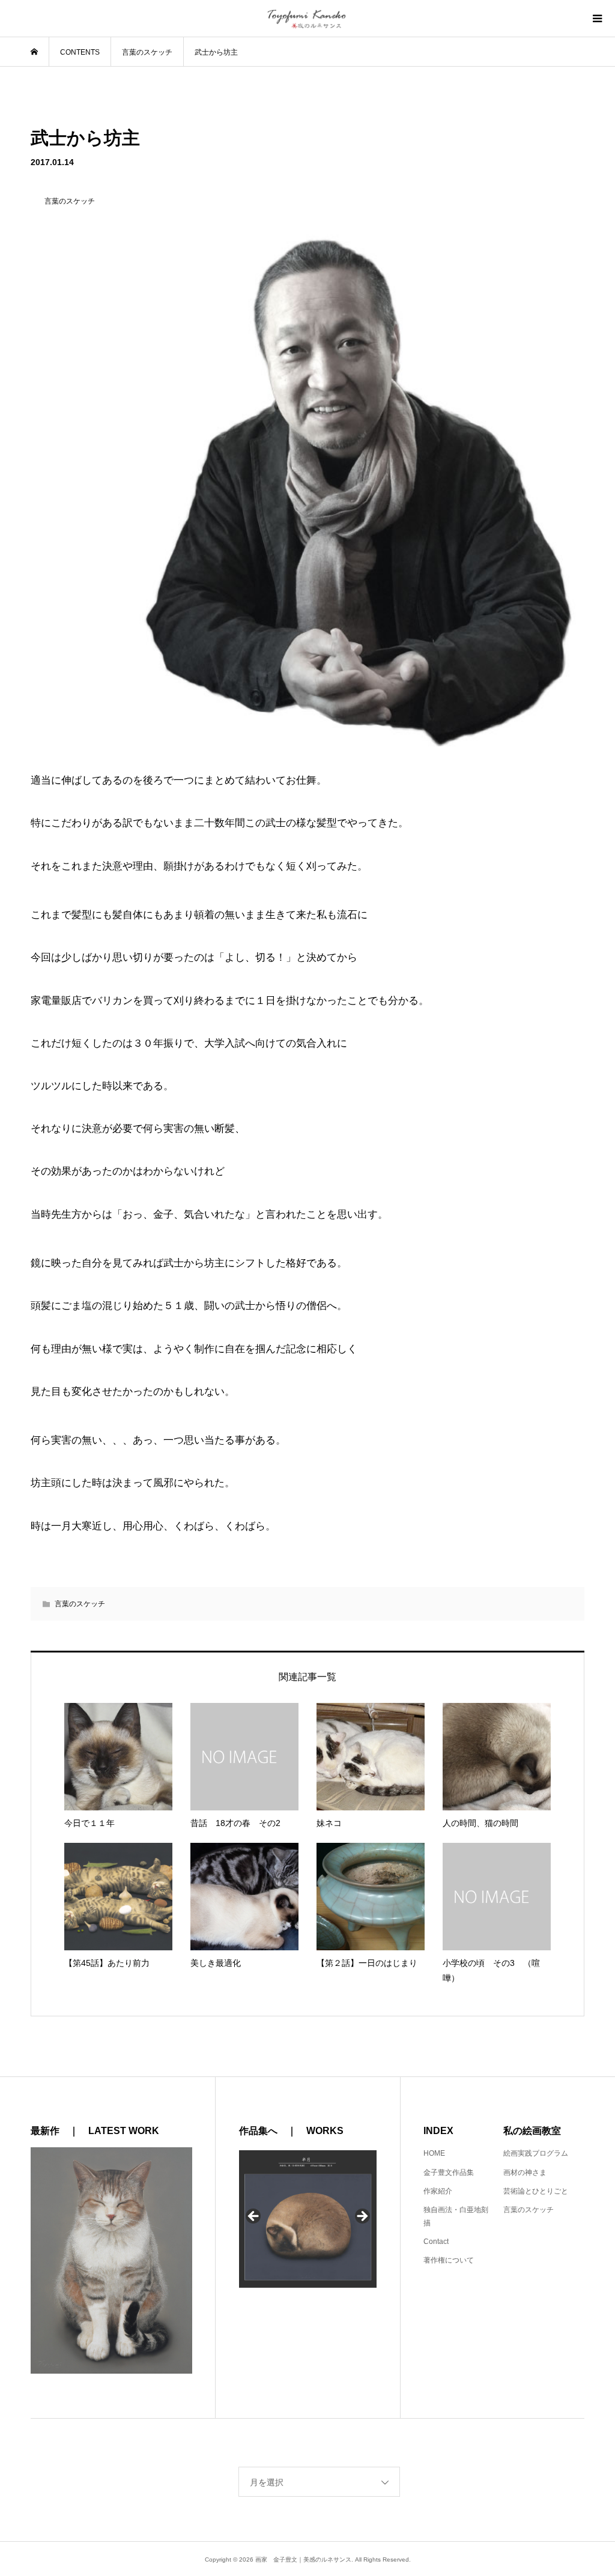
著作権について (449, 2260)
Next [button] (362, 2217)
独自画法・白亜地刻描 (456, 2216)
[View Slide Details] (308, 2219)
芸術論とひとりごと (536, 2191)
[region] (308, 2220)
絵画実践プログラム (536, 2153)
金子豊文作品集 (449, 2172)
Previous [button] (254, 2217)
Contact (436, 2242)
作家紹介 (438, 2191)
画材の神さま (525, 2172)
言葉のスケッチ (80, 1604)
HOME (434, 2153)
